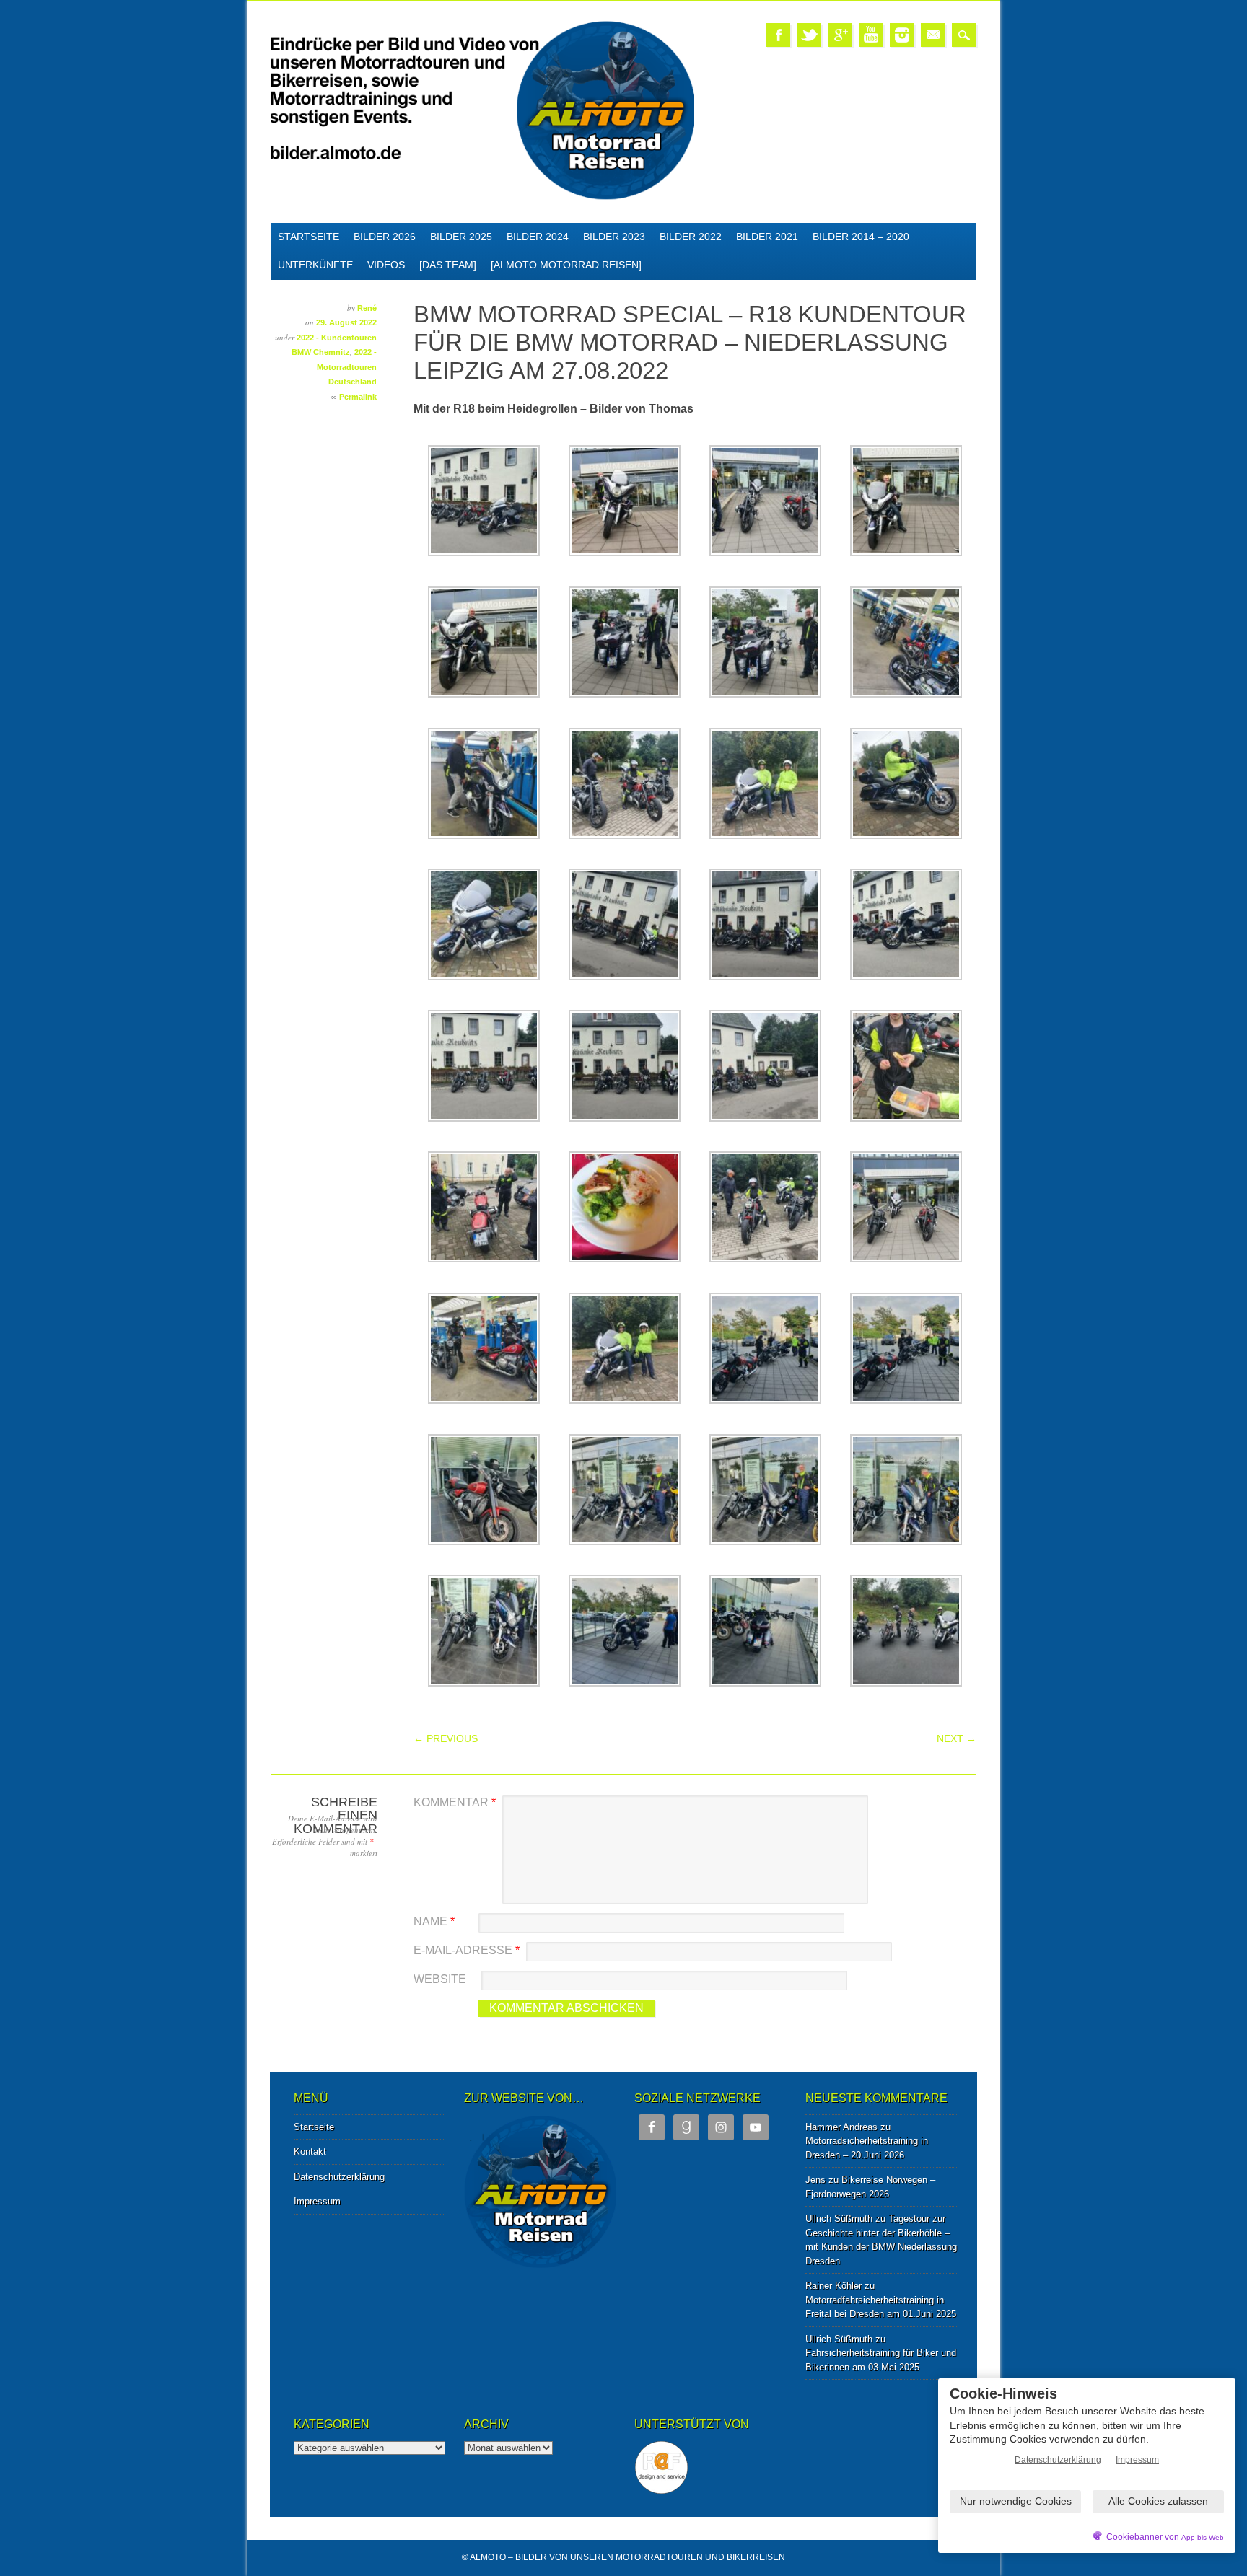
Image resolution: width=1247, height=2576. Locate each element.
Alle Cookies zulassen (1158, 2501)
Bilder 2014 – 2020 (861, 237)
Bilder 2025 (461, 237)
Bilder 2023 (614, 237)
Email (933, 35)
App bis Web (1203, 2537)
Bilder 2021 (767, 237)
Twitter (809, 35)
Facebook (778, 35)
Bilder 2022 (691, 237)
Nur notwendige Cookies (1016, 2501)
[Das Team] (448, 265)
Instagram (902, 35)
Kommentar (455, 1802)
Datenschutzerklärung (339, 2177)
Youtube (871, 35)
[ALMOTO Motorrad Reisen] (566, 265)
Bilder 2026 (385, 237)
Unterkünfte (315, 265)
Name (434, 1921)
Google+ (840, 35)
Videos (386, 265)
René (367, 308)
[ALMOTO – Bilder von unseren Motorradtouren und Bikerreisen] (482, 197)
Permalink (358, 397)
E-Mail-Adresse (467, 1950)
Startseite (309, 237)
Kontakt (310, 2151)
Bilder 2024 (538, 237)
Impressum (317, 2201)
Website (440, 1979)
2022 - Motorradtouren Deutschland (347, 367)
